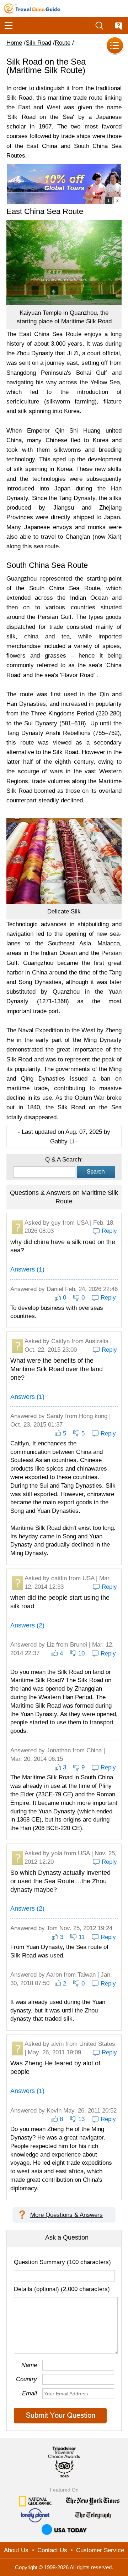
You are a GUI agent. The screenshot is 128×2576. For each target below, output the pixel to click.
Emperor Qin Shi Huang (64, 431)
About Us (16, 2550)
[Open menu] (9, 26)
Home (14, 43)
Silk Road (38, 43)
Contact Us (52, 2550)
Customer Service (100, 2550)
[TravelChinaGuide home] (32, 9)
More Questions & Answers (66, 2215)
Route (63, 43)
